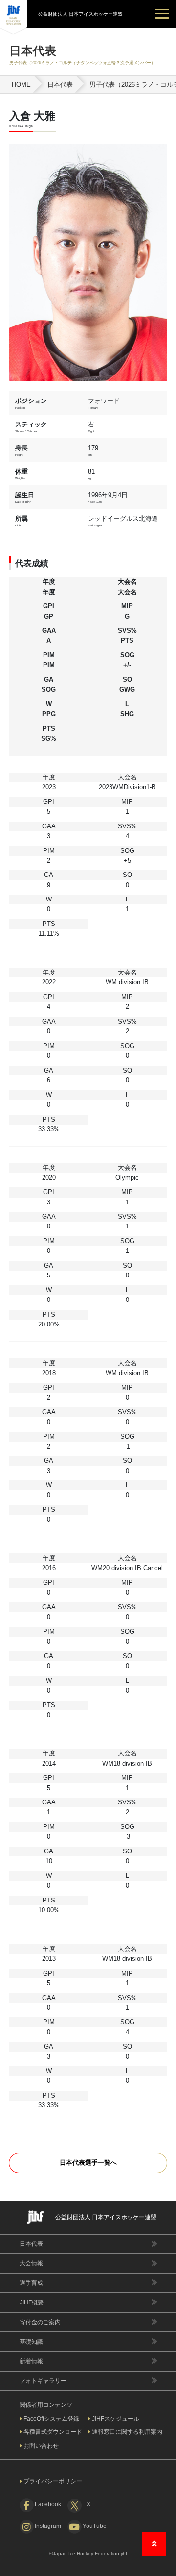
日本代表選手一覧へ (88, 2163)
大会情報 (31, 2263)
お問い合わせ (41, 2446)
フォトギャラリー (43, 2381)
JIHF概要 (32, 2302)
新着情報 (31, 2361)
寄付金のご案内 (40, 2322)
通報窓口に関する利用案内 (127, 2432)
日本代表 (31, 2244)
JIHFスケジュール (116, 2419)
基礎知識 (31, 2342)
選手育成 (31, 2283)
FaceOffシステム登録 (51, 2419)
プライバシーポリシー (53, 2481)
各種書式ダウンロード (53, 2432)
